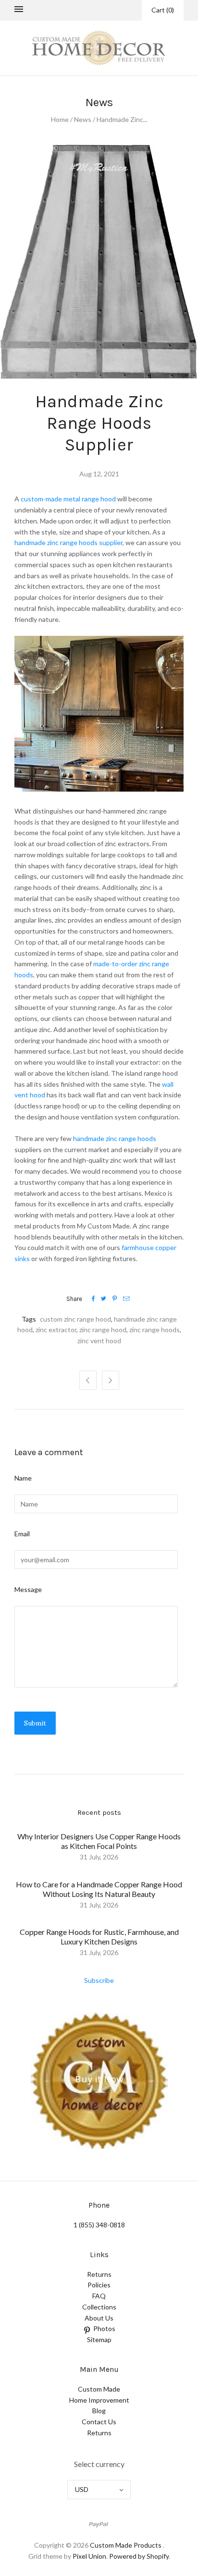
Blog (99, 2411)
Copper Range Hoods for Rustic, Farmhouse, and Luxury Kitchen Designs (99, 1937)
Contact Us (99, 2422)
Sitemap (99, 2339)
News (83, 119)
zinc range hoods (155, 1330)
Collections (99, 2307)
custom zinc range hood (75, 1319)
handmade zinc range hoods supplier (68, 542)
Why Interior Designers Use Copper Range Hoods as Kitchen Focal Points (99, 1841)
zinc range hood (103, 1330)
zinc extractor (56, 1330)
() (163, 10)
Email (22, 1534)
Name (23, 1478)
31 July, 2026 (99, 1857)
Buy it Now (99, 2079)
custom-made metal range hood (68, 499)
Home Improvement (99, 2400)
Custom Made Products (126, 2545)
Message (28, 1589)
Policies (99, 2285)
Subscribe (99, 1980)
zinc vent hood (99, 1341)
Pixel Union (89, 2556)
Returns (99, 2274)
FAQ (99, 2296)
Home (60, 119)
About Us (99, 2318)
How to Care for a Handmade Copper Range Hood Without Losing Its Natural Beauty (99, 1889)
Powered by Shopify (139, 2556)
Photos (104, 2328)
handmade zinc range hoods (114, 1138)
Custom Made (99, 2389)
